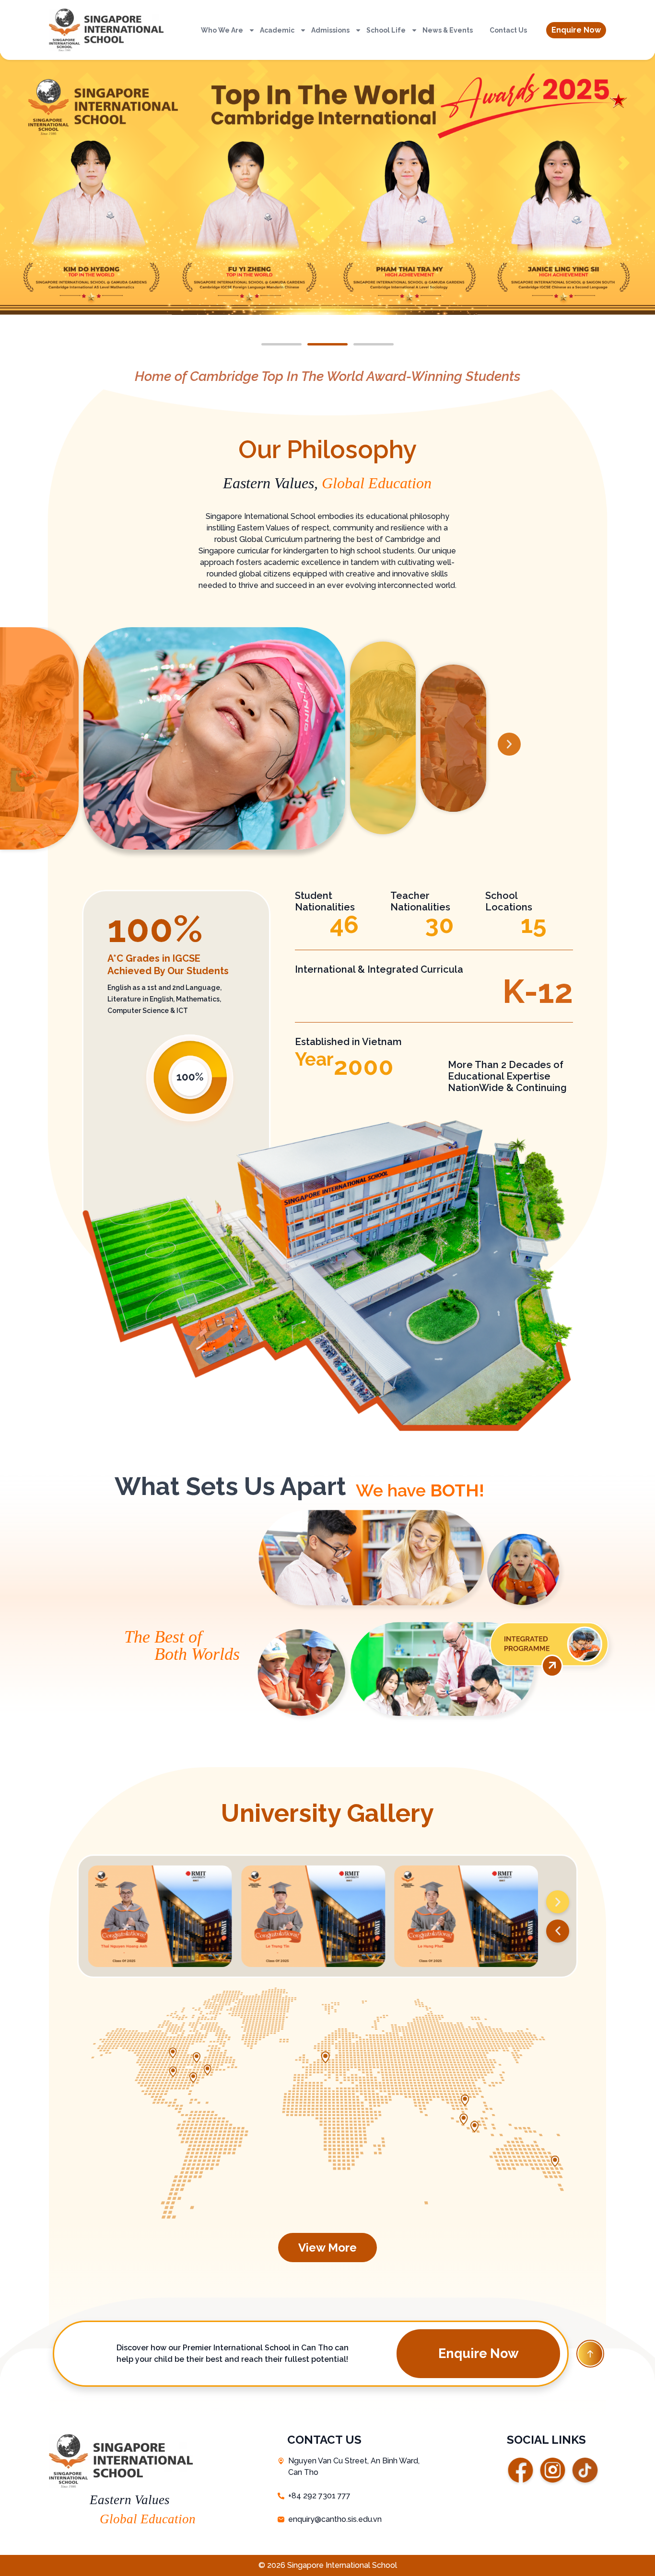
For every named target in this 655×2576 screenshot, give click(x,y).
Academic (277, 30)
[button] (576, 30)
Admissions (330, 30)
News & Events (448, 30)
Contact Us (508, 30)
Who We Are (222, 30)
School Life (386, 30)
